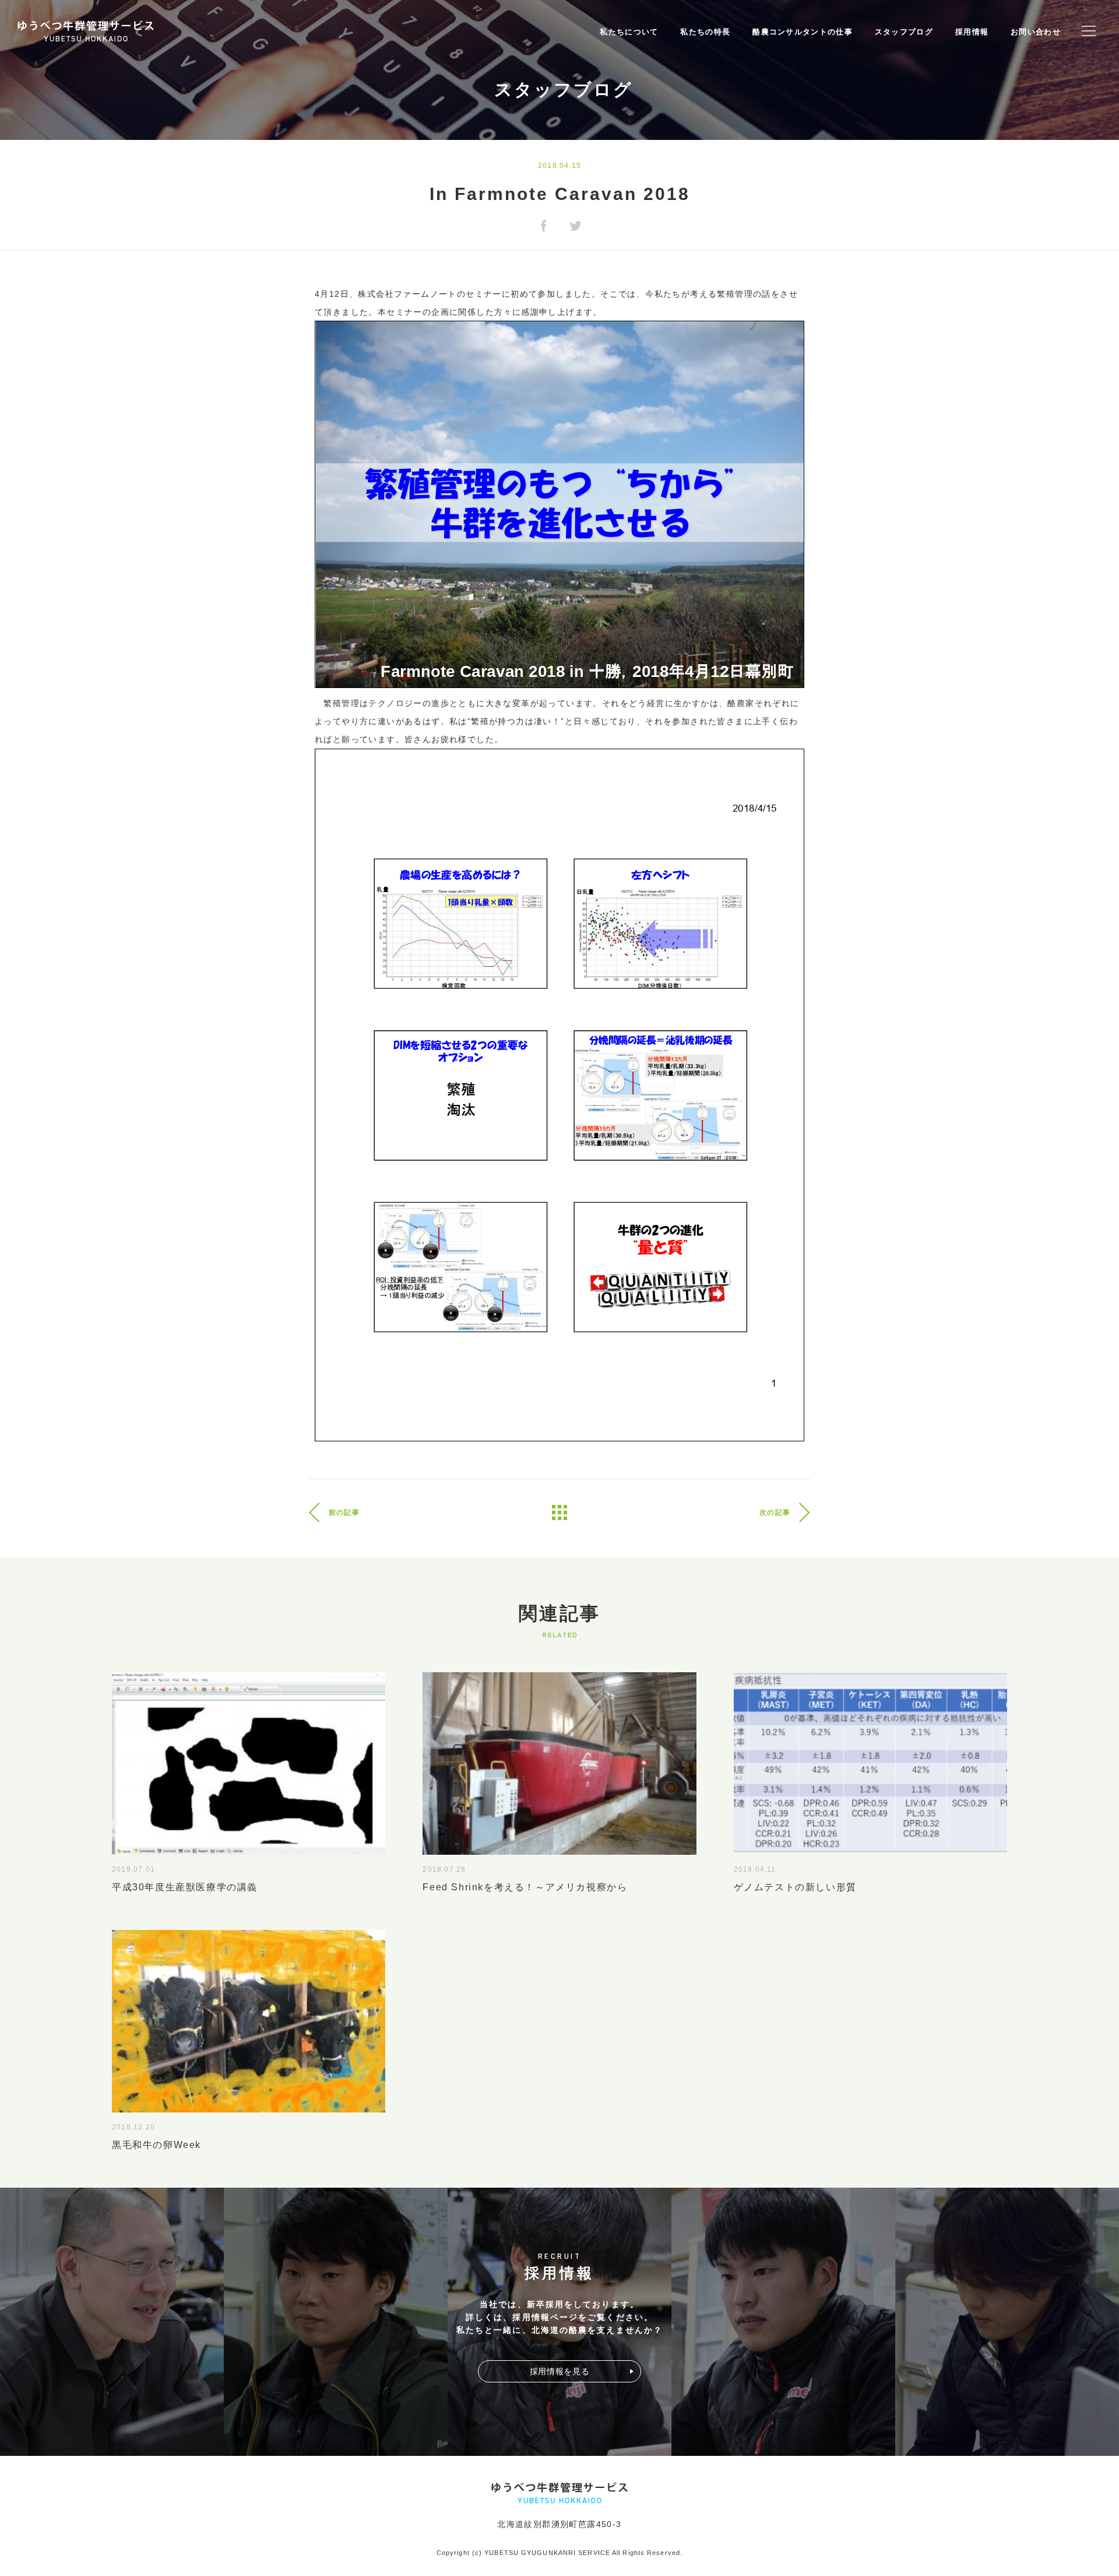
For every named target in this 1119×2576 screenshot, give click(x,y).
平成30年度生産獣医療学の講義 (190, 1887)
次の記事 (775, 1512)
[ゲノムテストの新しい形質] (870, 1847)
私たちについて (629, 32)
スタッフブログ (904, 32)
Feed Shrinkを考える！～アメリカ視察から (525, 1887)
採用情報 (972, 32)
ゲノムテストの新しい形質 (795, 1887)
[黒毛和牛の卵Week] (249, 2105)
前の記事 (344, 1512)
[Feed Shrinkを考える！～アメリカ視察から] (559, 1847)
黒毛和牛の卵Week (156, 2145)
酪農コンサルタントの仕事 (803, 32)
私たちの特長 (705, 32)
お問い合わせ (1036, 32)
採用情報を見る (560, 2371)
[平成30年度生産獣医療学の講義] (249, 1847)
